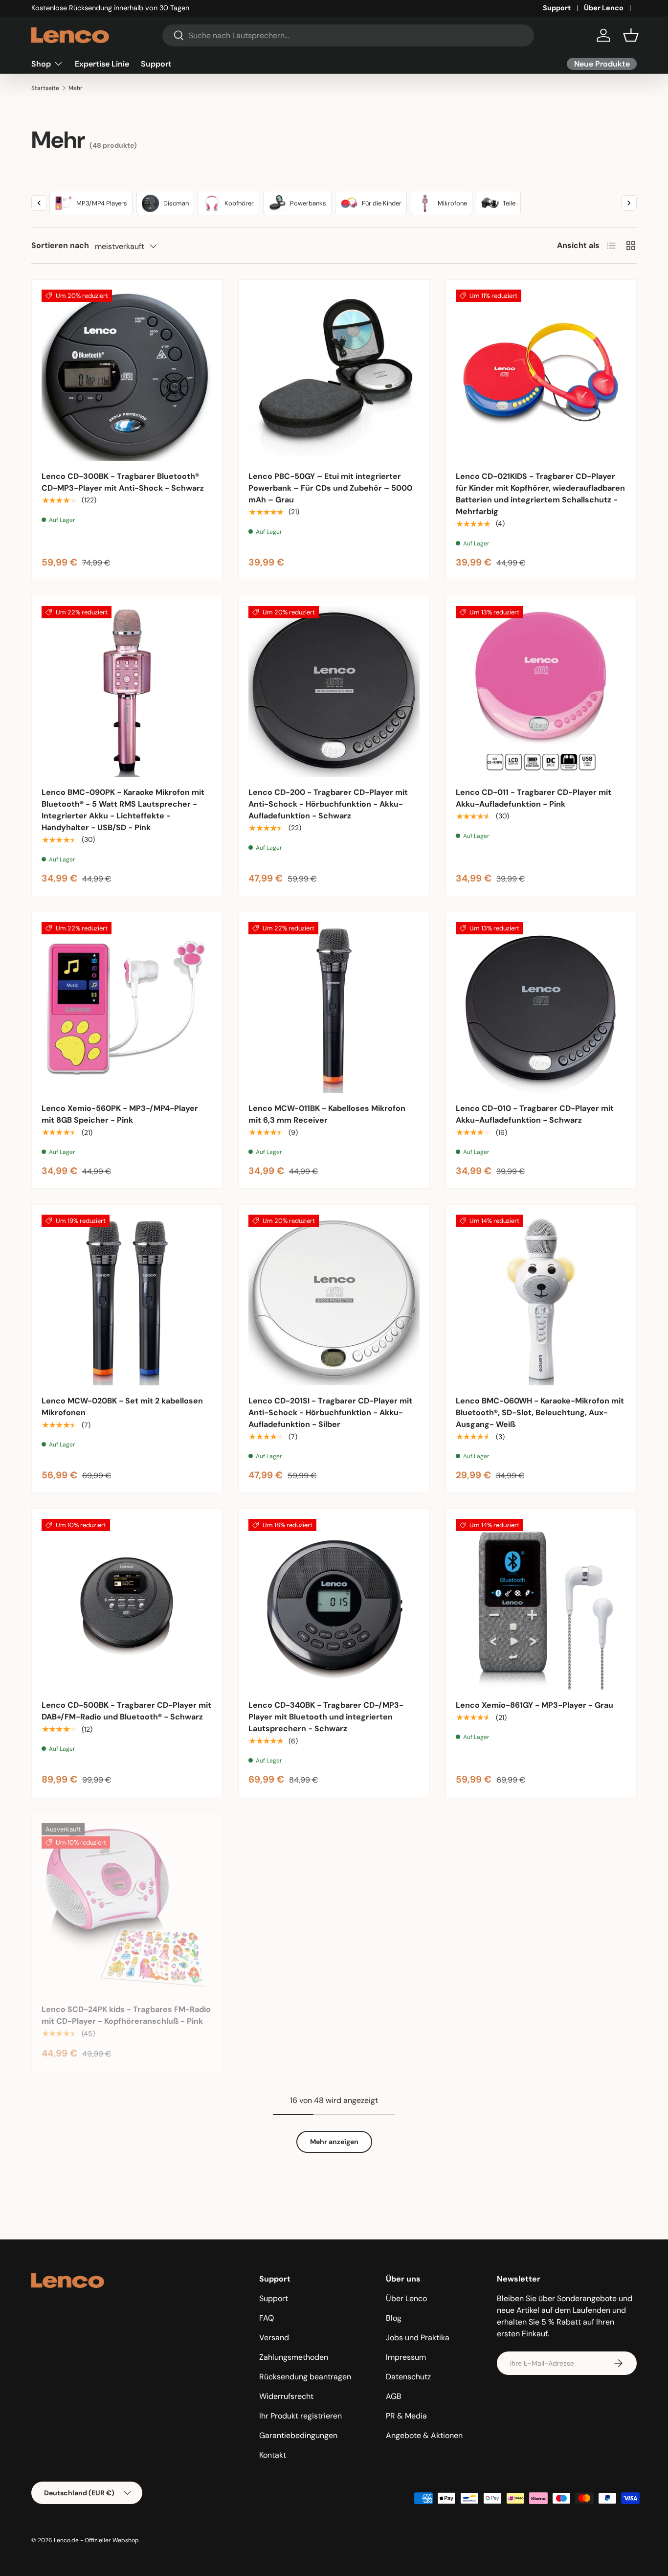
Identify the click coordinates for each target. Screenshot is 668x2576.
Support (557, 8)
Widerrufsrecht (286, 2396)
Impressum (406, 2357)
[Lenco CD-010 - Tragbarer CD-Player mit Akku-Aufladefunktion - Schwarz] (541, 1007)
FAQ (267, 2318)
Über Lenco (604, 8)
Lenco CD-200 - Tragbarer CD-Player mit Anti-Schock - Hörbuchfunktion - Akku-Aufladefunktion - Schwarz (328, 804)
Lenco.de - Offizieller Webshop (96, 2540)
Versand (274, 2338)
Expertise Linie (102, 63)
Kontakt (273, 2455)
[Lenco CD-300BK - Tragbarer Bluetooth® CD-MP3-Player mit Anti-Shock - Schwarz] (127, 375)
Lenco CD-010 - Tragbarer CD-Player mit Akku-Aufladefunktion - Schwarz (535, 1114)
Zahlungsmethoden (294, 2357)
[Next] (629, 203)
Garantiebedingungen (298, 2435)
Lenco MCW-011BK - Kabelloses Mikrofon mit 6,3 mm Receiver (327, 1114)
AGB (394, 2396)
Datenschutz (408, 2377)
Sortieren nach (60, 245)
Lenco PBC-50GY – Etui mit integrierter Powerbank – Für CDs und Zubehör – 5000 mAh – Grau (330, 488)
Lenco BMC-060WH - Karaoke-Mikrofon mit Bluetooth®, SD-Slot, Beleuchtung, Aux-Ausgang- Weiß (540, 1412)
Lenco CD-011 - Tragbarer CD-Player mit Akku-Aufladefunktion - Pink (534, 798)
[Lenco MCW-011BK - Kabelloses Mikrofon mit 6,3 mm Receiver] (334, 1007)
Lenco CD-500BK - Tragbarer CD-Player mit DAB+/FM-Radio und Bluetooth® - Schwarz (126, 1711)
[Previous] (39, 203)
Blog (394, 2318)
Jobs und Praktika (418, 2338)
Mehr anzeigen (334, 2142)
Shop (41, 63)
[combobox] (348, 35)
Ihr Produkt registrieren (301, 2416)
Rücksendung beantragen (305, 2377)
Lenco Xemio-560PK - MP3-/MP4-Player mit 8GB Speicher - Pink (120, 1114)
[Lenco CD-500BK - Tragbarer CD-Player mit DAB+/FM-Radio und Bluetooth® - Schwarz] (127, 1604)
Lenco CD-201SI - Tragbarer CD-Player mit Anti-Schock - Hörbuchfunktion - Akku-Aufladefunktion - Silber (330, 1412)
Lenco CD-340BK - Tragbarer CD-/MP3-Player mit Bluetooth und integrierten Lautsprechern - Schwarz (326, 1717)
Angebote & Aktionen (424, 2435)
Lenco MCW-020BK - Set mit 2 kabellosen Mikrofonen (122, 1407)
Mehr (76, 88)
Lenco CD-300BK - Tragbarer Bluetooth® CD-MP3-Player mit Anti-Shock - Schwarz (123, 482)
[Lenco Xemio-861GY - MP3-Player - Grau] (541, 1604)
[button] (631, 35)
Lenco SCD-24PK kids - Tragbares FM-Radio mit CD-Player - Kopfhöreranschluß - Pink (126, 2015)
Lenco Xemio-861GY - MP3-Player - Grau (534, 1705)
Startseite (45, 88)
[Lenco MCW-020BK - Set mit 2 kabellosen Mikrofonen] (127, 1300)
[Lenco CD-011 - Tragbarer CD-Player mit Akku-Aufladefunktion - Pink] (541, 691)
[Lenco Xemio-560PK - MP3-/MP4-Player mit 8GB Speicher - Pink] (127, 1007)
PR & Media (406, 2416)
